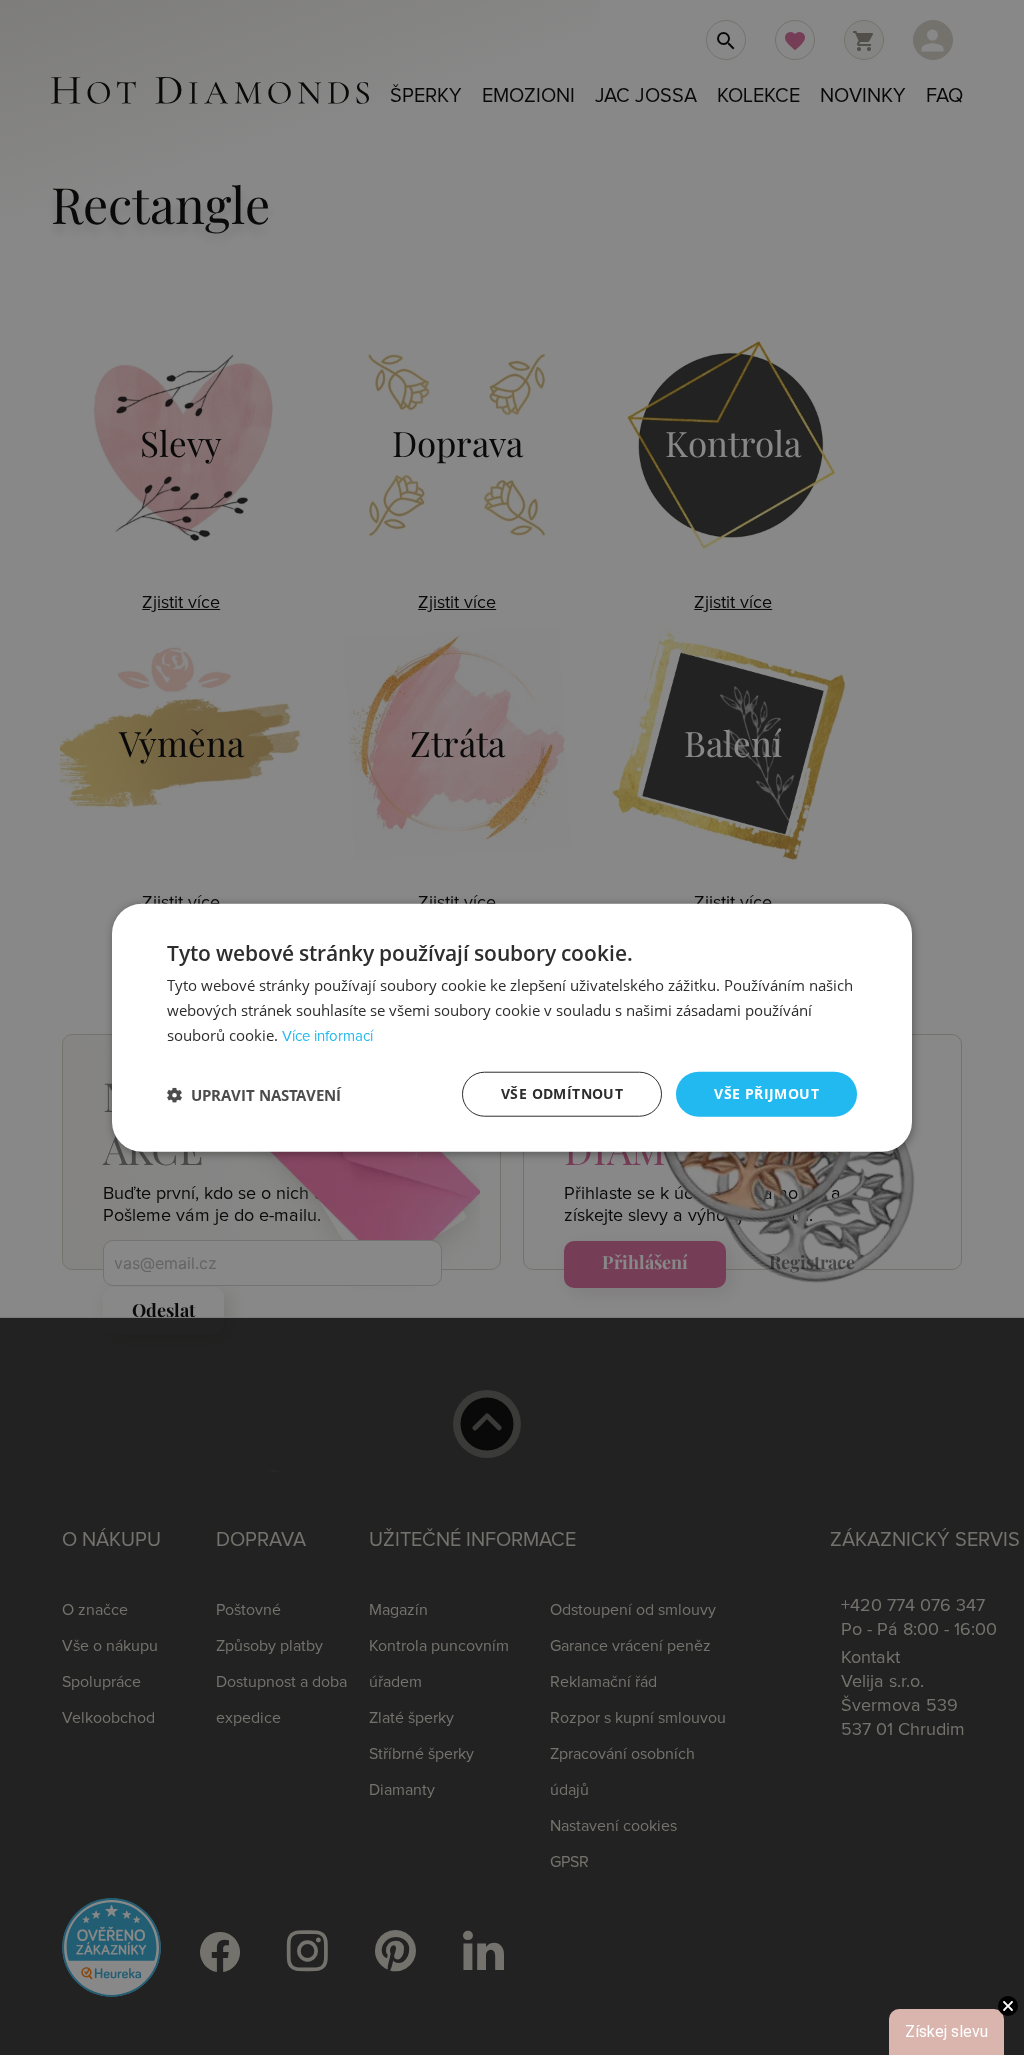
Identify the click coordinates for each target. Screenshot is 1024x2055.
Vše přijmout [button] (766, 1093)
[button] (254, 1094)
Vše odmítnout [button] (562, 1093)
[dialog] (512, 1027)
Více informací (327, 1036)
